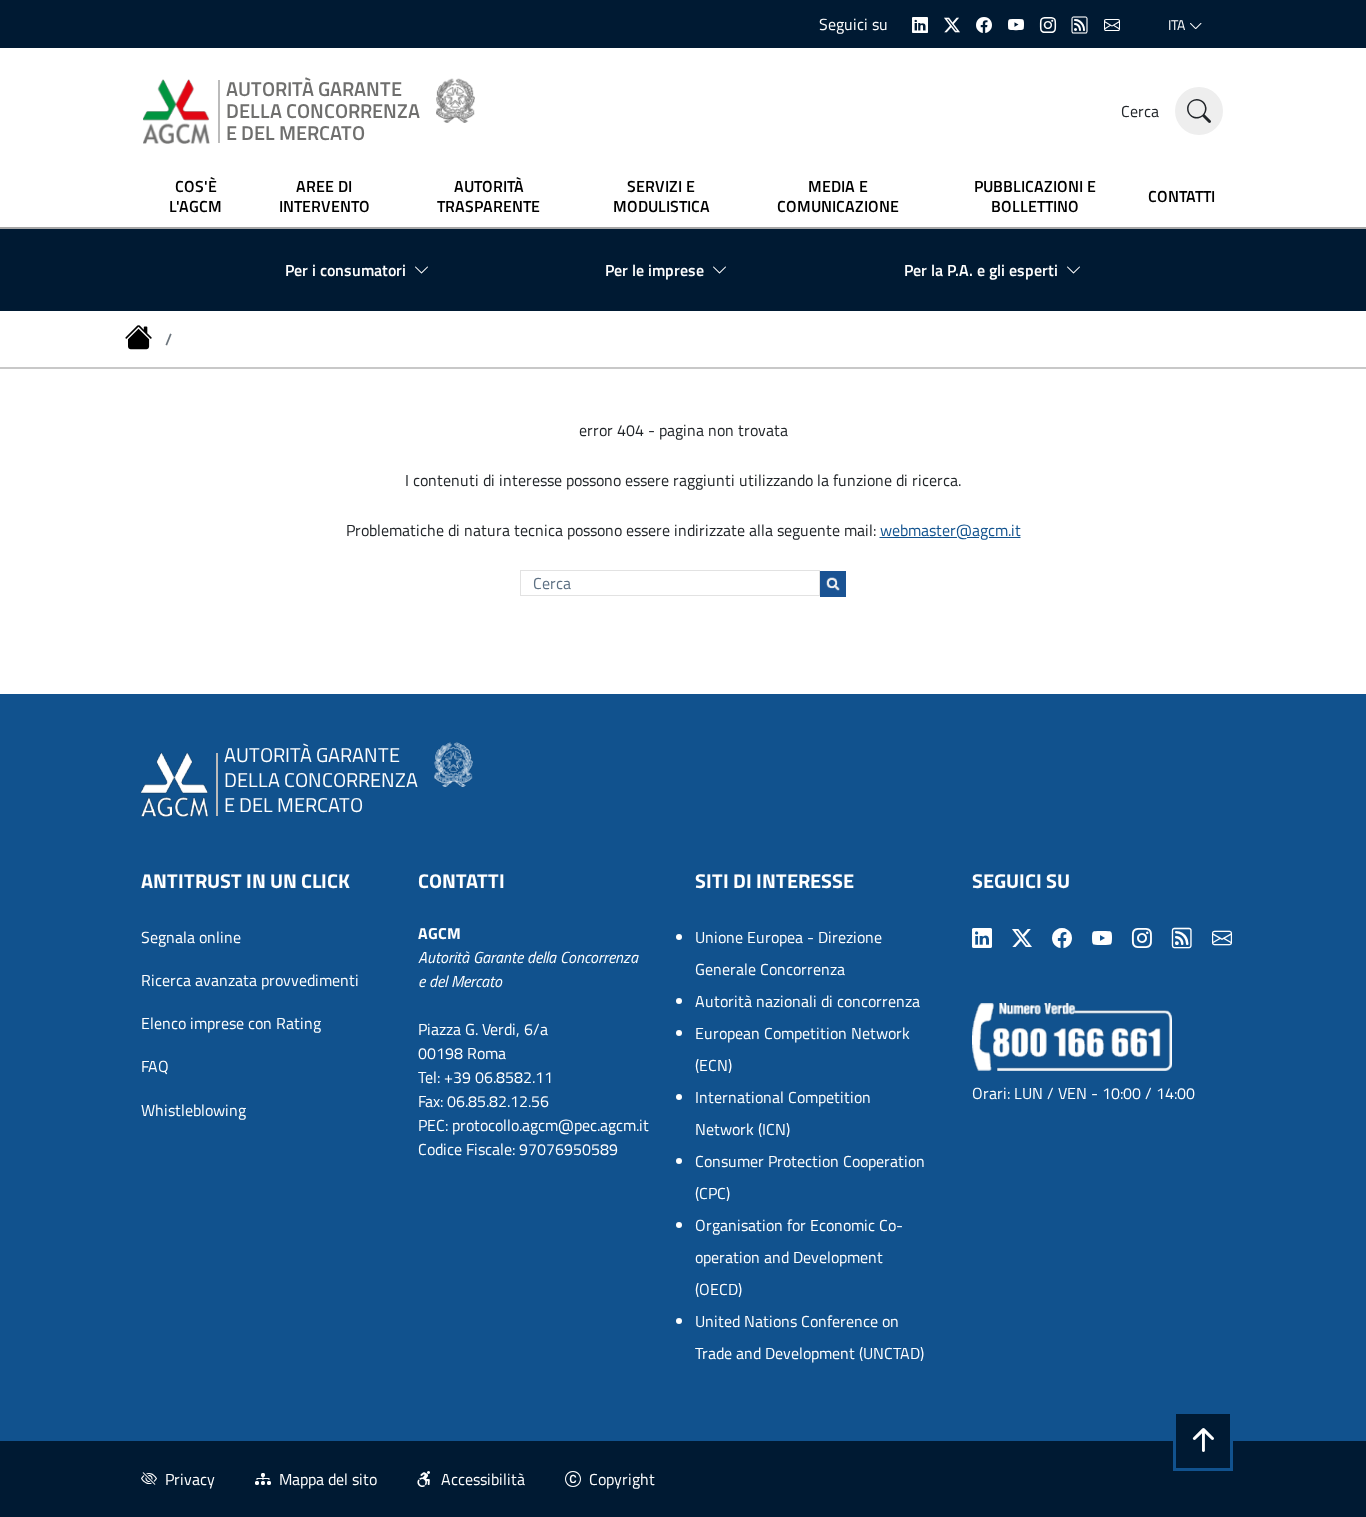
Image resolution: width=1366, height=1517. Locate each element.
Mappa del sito (328, 1479)
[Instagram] (1048, 23)
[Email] (1112, 23)
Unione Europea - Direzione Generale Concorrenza (788, 953)
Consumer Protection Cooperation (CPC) (810, 1177)
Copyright (622, 1479)
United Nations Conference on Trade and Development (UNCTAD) (809, 1337)
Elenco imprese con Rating (231, 1023)
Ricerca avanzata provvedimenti (250, 980)
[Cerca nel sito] (1199, 111)
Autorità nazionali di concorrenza (807, 1001)
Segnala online (191, 937)
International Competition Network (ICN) (783, 1113)
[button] (1203, 1441)
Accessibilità (483, 1479)
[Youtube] (1016, 23)
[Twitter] (952, 23)
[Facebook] (984, 23)
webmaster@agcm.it (950, 530)
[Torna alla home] (141, 339)
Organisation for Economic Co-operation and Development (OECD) (799, 1257)
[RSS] (1080, 23)
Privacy (190, 1479)
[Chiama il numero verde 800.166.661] (1072, 1035)
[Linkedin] (920, 23)
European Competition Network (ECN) (802, 1049)
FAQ (155, 1066)
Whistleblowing (193, 1110)
